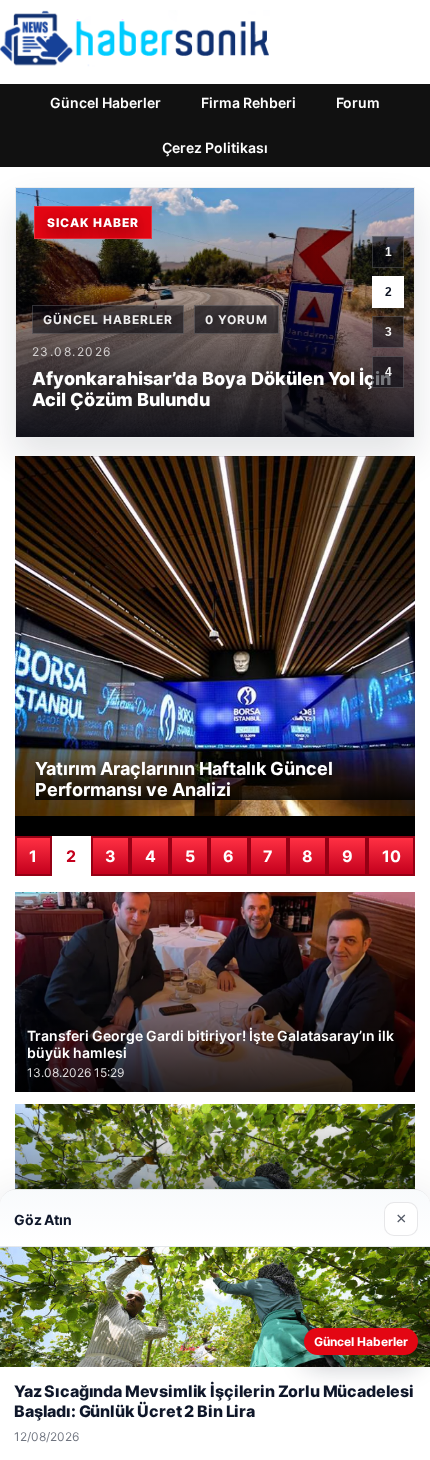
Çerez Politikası (215, 147)
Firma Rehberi (248, 102)
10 (391, 856)
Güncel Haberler (105, 102)
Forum (358, 102)
